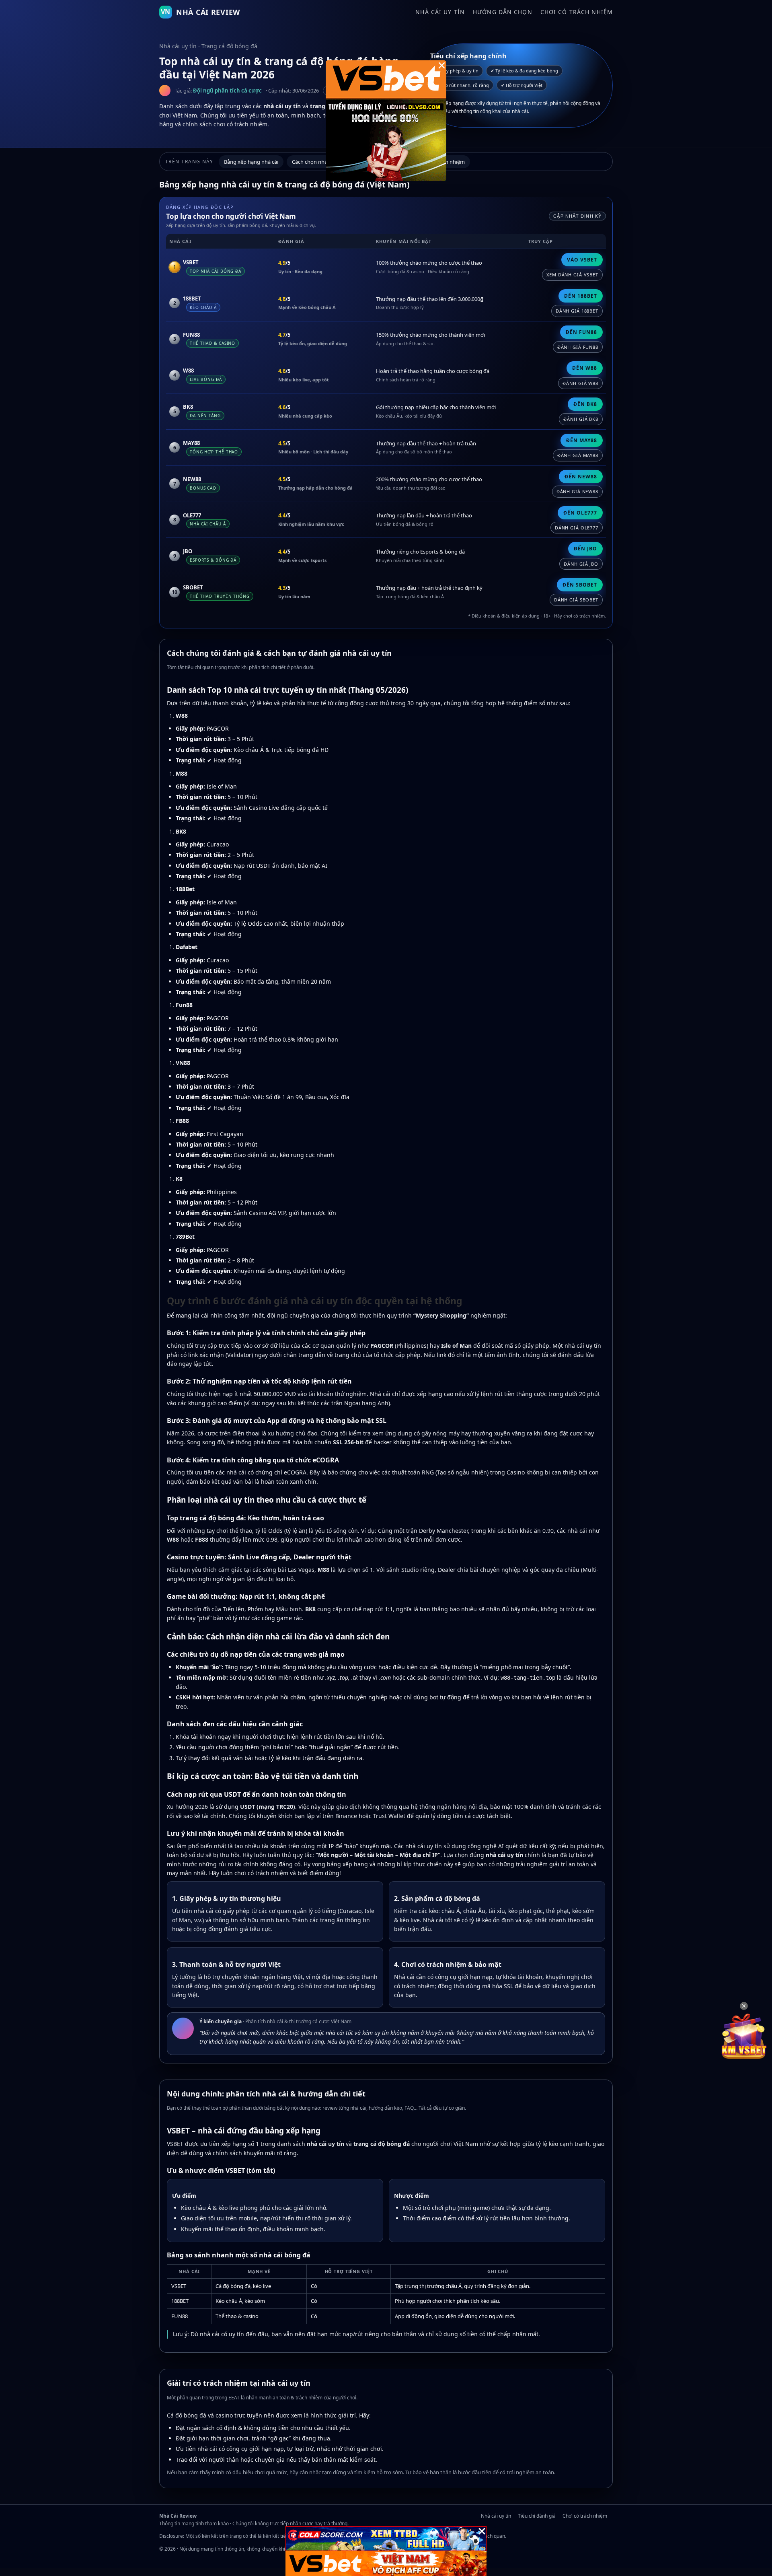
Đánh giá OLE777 (577, 528)
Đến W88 (585, 368)
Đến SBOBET (580, 585)
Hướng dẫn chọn (503, 12)
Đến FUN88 (581, 332)
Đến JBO (585, 549)
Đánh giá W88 (580, 383)
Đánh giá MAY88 (578, 455)
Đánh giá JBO (581, 564)
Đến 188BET (581, 296)
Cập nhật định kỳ (577, 216)
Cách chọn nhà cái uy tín (321, 162)
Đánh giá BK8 (581, 419)
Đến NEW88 (581, 477)
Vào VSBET (582, 260)
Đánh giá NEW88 (577, 491)
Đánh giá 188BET (577, 311)
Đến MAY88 (582, 440)
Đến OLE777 (580, 513)
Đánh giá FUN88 (578, 347)
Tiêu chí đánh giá (537, 2516)
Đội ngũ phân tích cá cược (227, 91)
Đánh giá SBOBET (576, 600)
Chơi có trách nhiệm (577, 12)
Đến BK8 (585, 404)
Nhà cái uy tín (440, 12)
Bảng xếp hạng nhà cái (251, 162)
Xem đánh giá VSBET (572, 275)
